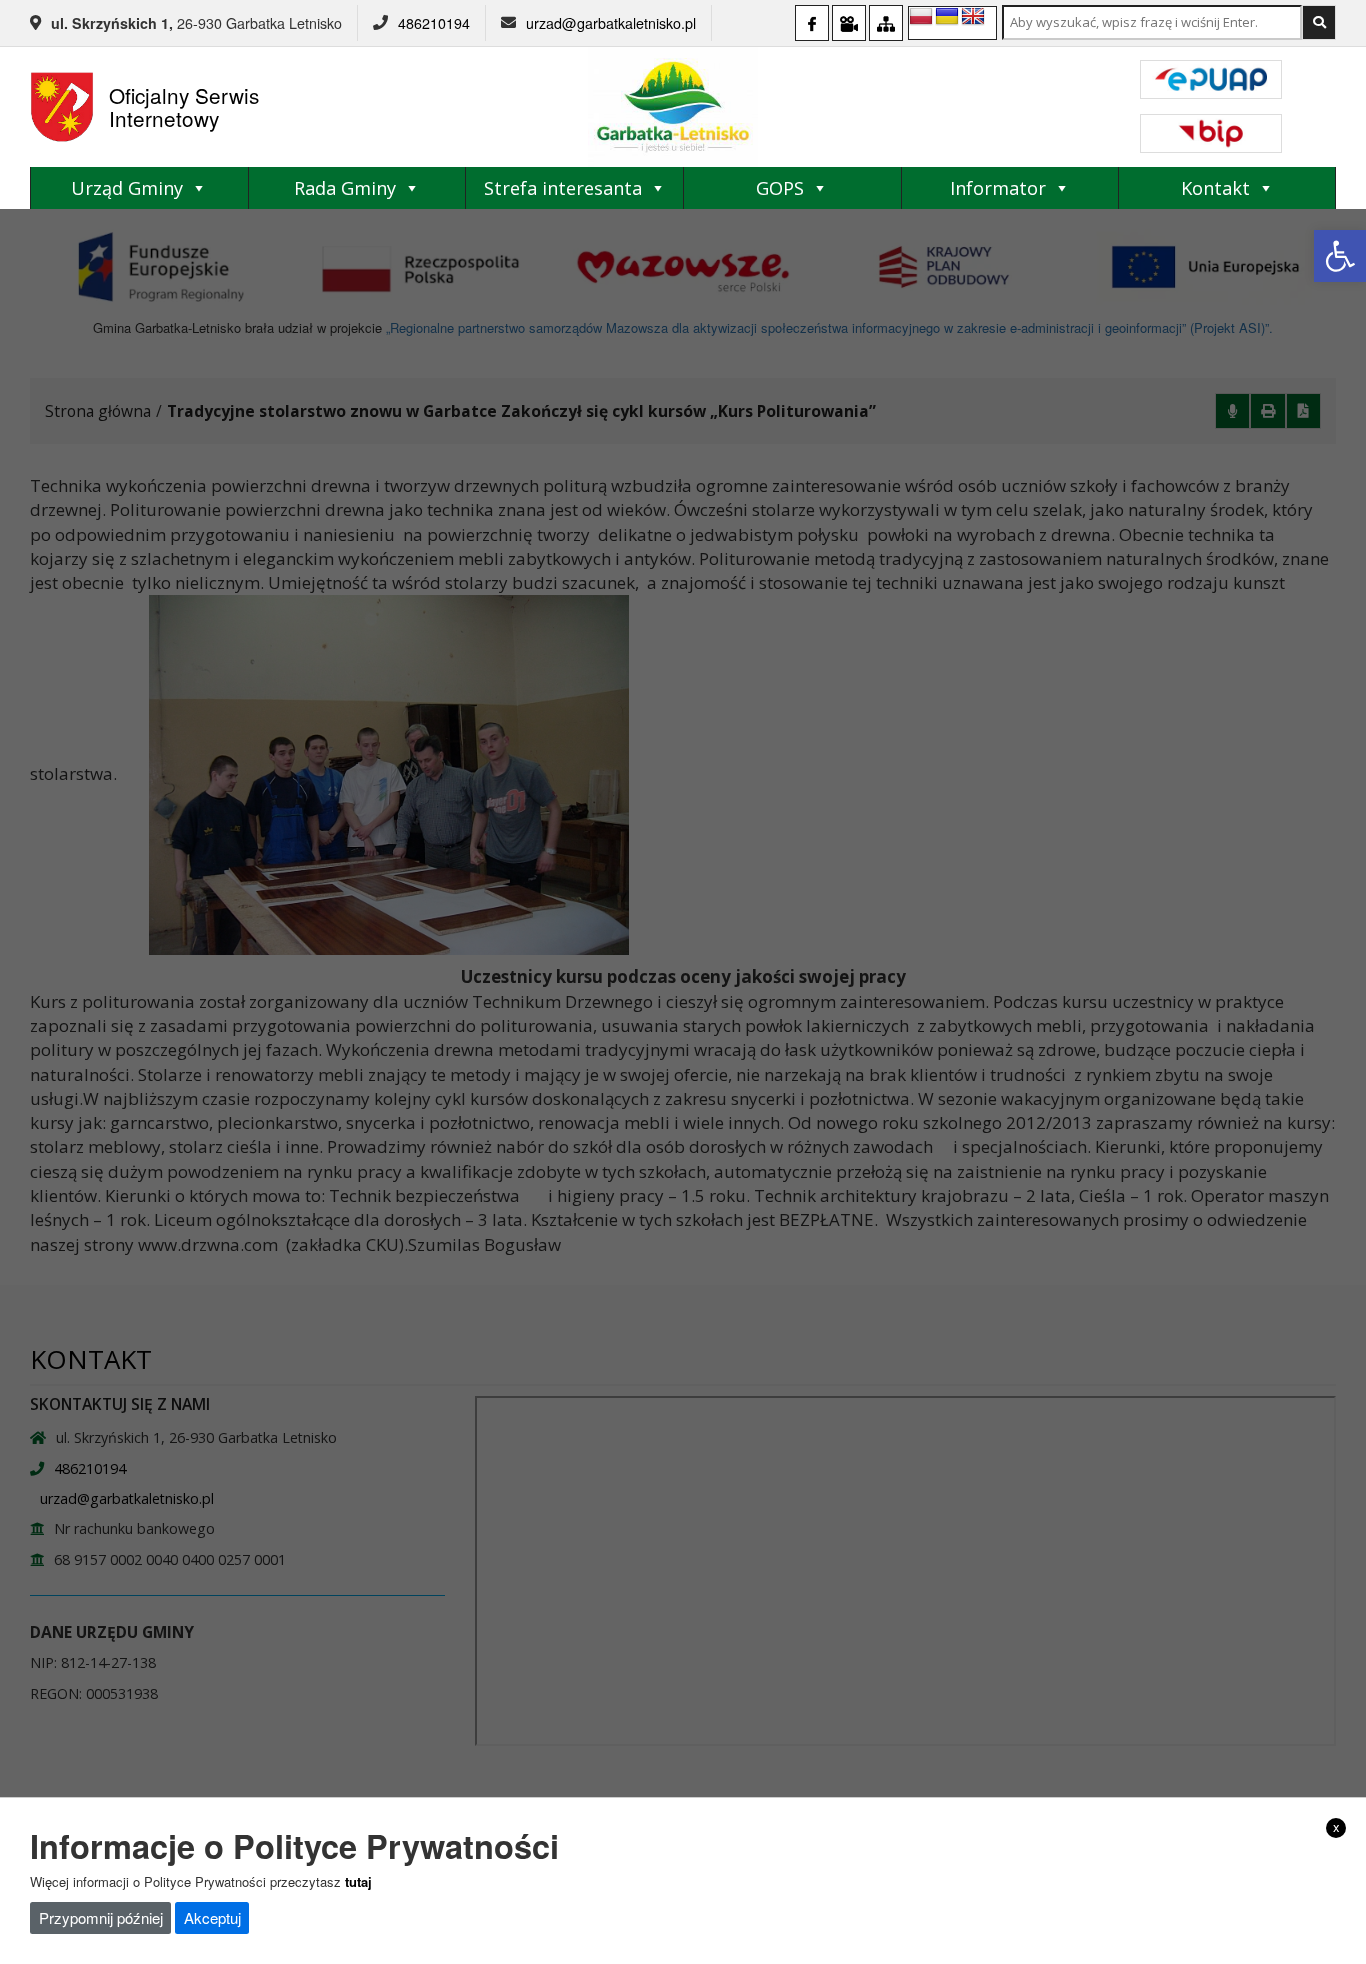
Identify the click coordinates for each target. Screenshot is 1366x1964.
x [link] (1336, 1827)
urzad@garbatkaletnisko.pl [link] (611, 23)
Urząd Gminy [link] (127, 188)
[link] (1340, 256)
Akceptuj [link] (212, 1917)
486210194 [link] (434, 23)
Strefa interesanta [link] (563, 188)
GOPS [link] (780, 188)
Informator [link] (998, 188)
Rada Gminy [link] (345, 188)
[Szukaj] (1319, 22)
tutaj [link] (358, 1881)
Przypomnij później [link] (101, 1917)
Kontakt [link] (1215, 188)
